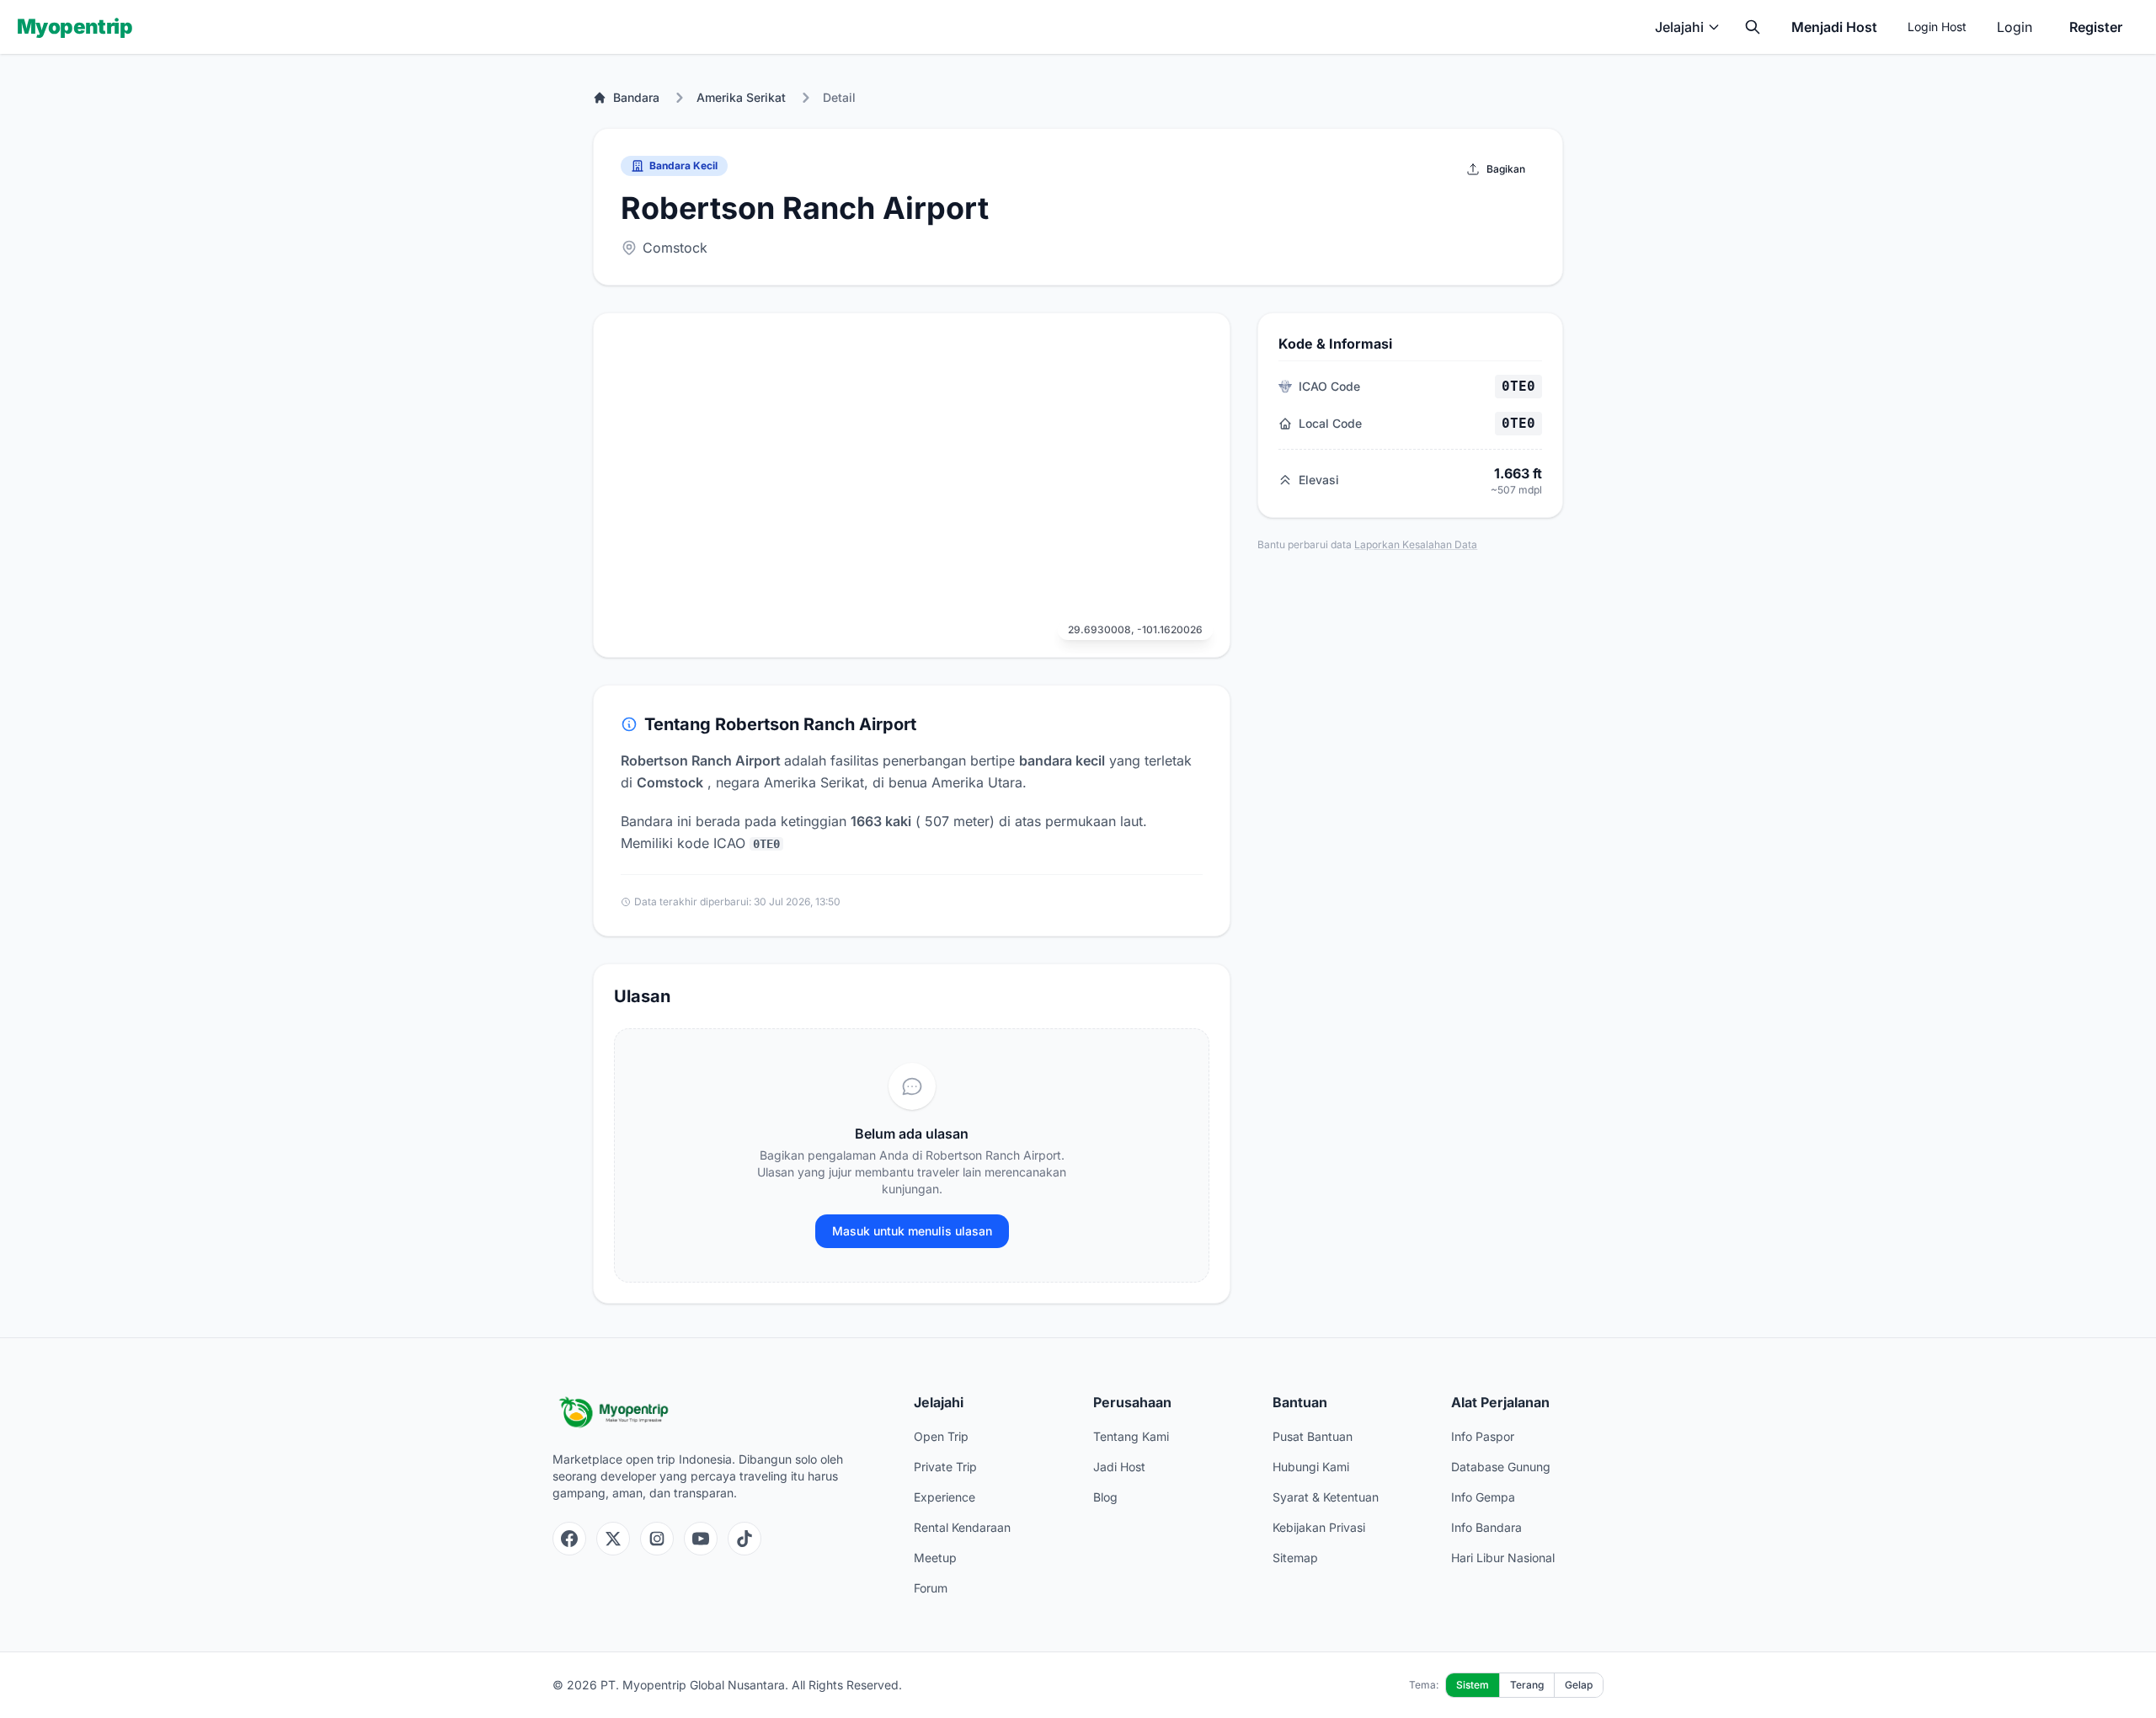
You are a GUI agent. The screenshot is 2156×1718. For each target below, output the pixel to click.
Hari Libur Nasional (1503, 1558)
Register (2096, 27)
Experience (945, 1497)
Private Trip (945, 1467)
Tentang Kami (1131, 1436)
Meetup (935, 1558)
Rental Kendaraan (962, 1527)
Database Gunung (1501, 1467)
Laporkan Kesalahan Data (1416, 544)
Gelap (1579, 1685)
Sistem (1473, 1685)
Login (2015, 27)
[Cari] (1753, 27)
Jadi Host (1119, 1467)
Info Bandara (1486, 1527)
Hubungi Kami (1311, 1467)
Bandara (636, 97)
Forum (931, 1588)
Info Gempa (1483, 1497)
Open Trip (941, 1436)
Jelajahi (1679, 27)
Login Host (1937, 27)
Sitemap (1295, 1558)
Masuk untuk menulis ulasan (912, 1231)
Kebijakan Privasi (1319, 1527)
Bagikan (1506, 169)
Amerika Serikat (741, 97)
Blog (1105, 1497)
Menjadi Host (1834, 27)
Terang (1527, 1685)
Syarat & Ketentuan (1326, 1497)
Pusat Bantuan (1313, 1436)
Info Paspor (1483, 1436)
